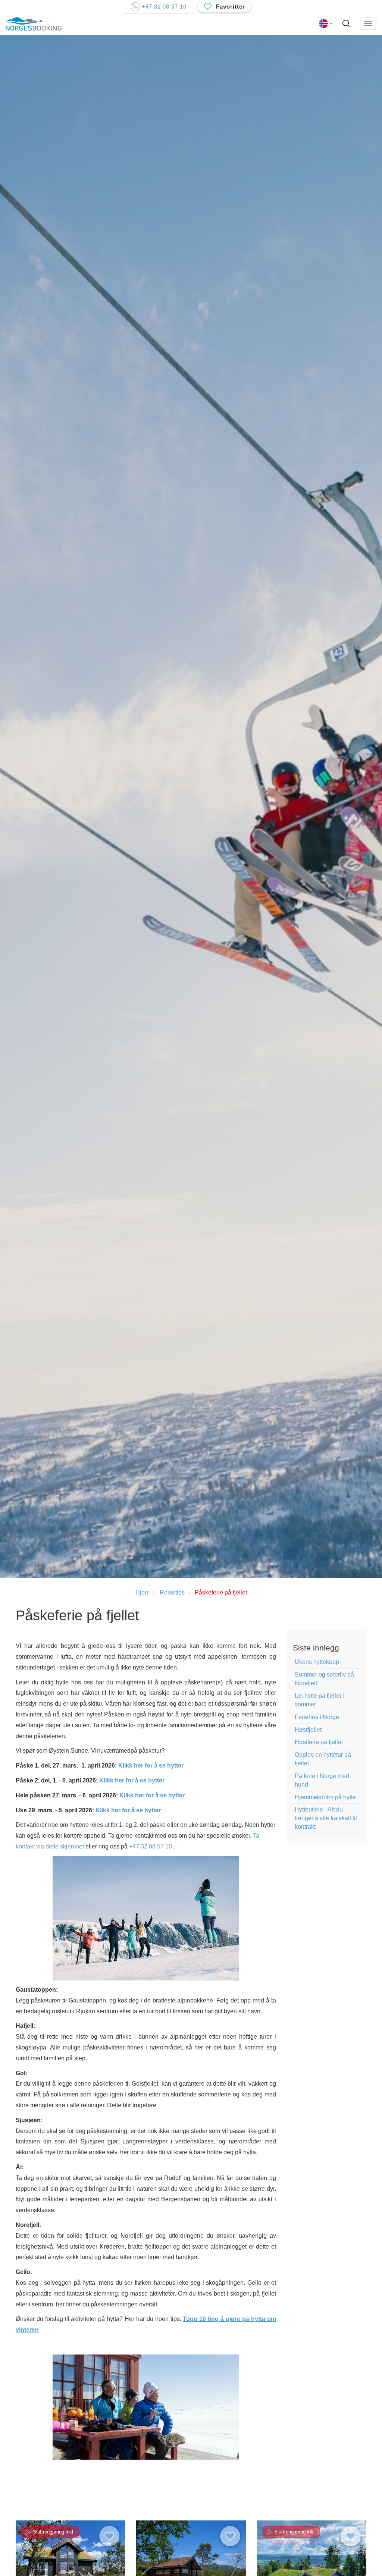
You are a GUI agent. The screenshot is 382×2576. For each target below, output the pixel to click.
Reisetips (172, 1592)
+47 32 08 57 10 (151, 1846)
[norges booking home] (34, 24)
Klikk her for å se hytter (151, 1765)
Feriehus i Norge (317, 1717)
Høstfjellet (308, 1730)
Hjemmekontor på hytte (325, 1797)
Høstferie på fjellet (319, 1742)
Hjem (143, 1592)
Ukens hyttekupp (317, 1662)
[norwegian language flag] (326, 23)
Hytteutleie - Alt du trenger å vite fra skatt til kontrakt (326, 1818)
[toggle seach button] (347, 24)
